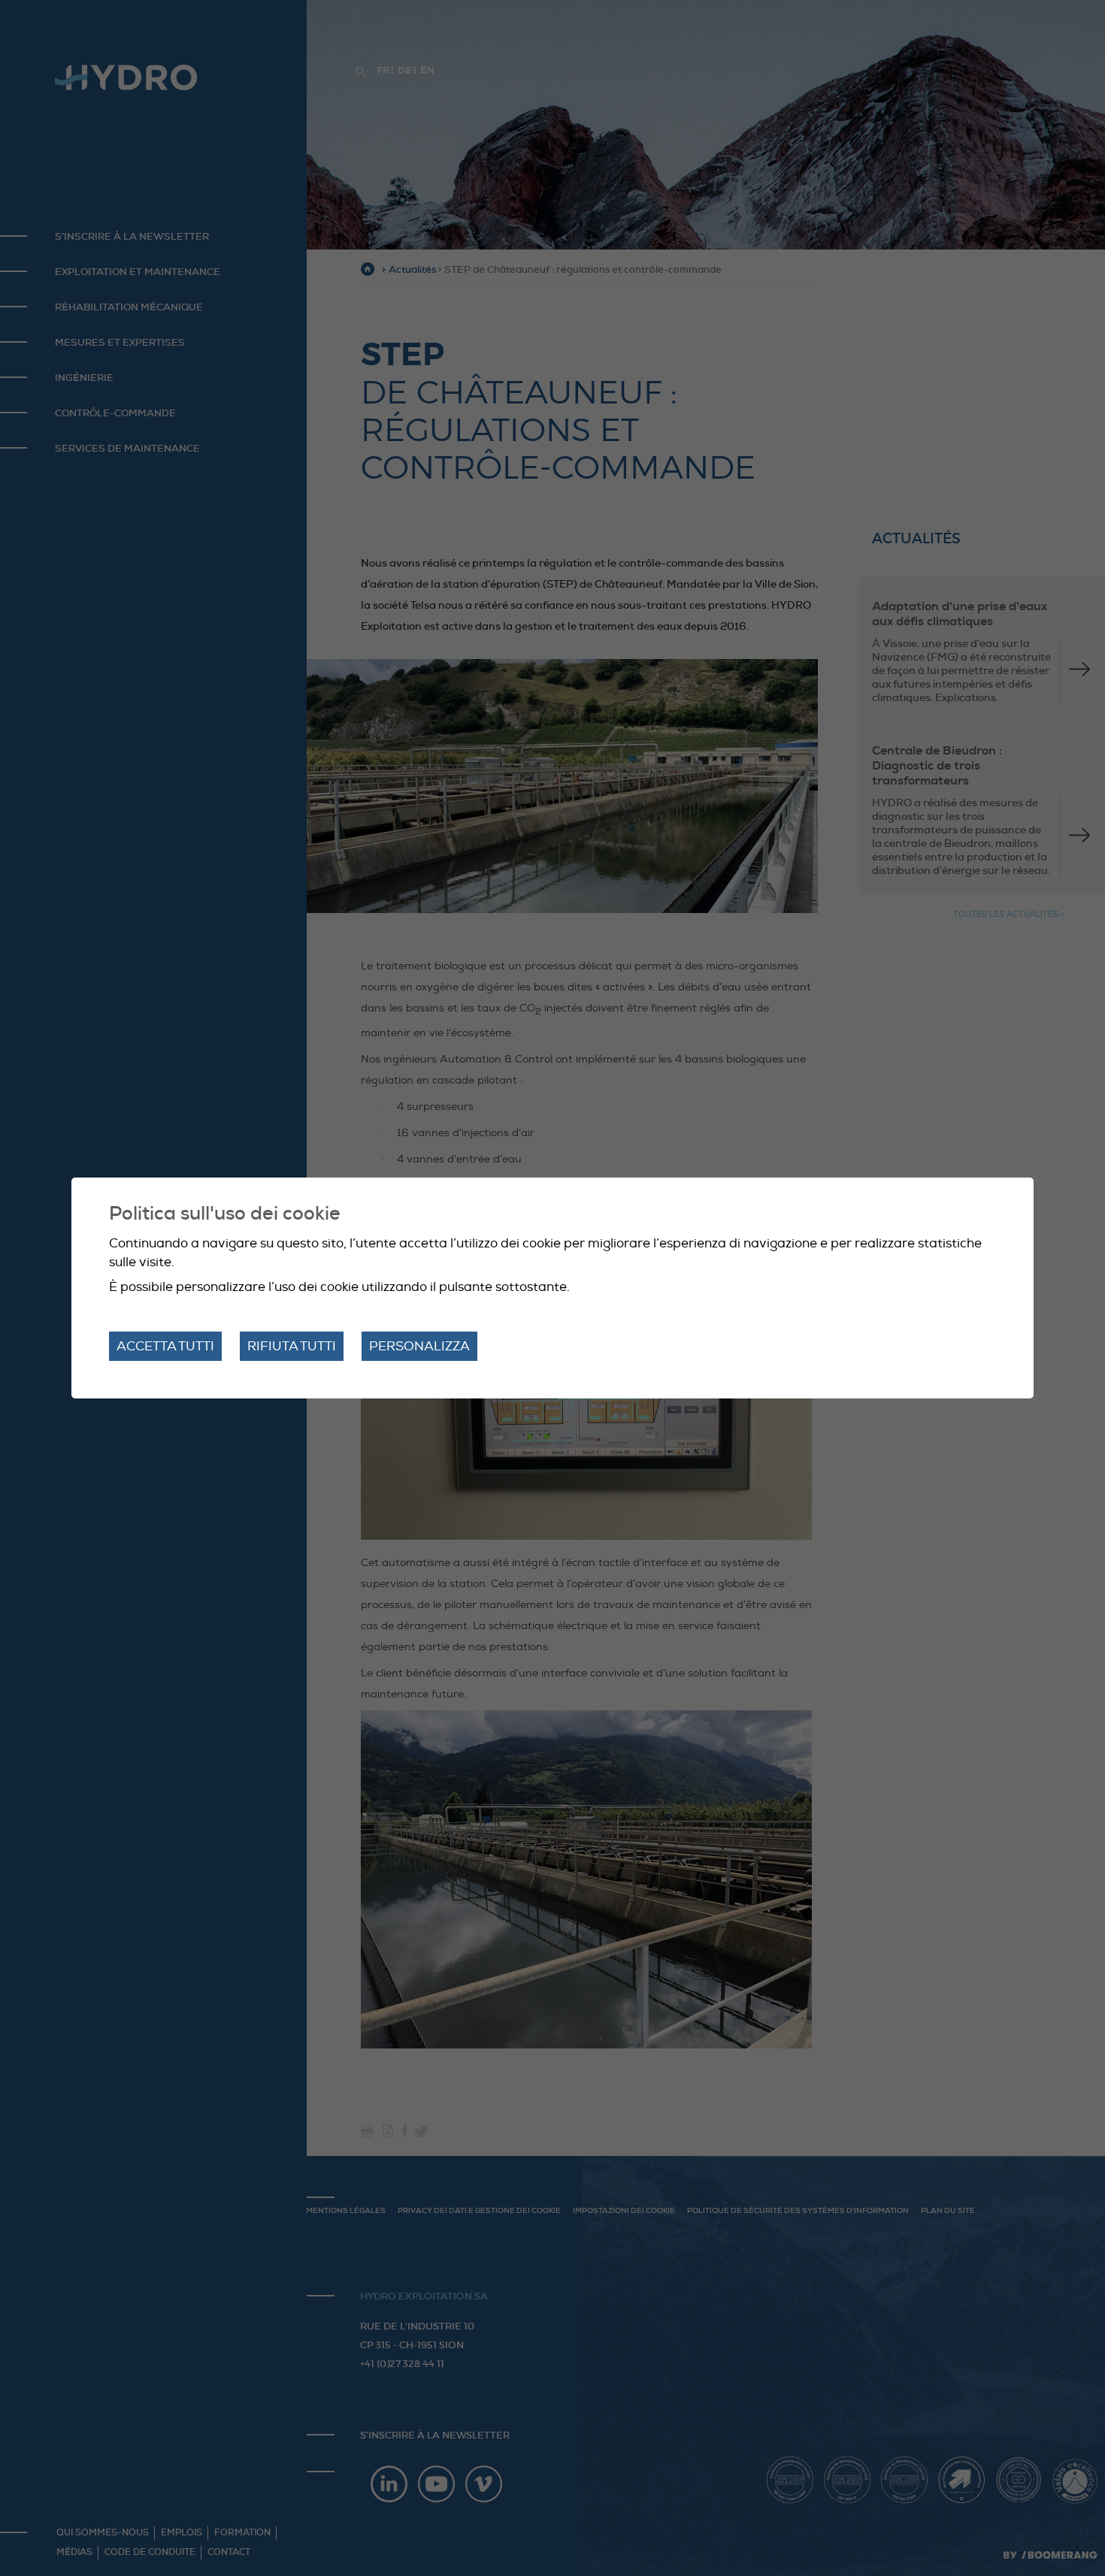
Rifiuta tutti (292, 1346)
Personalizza (419, 1346)
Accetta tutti (165, 1346)
